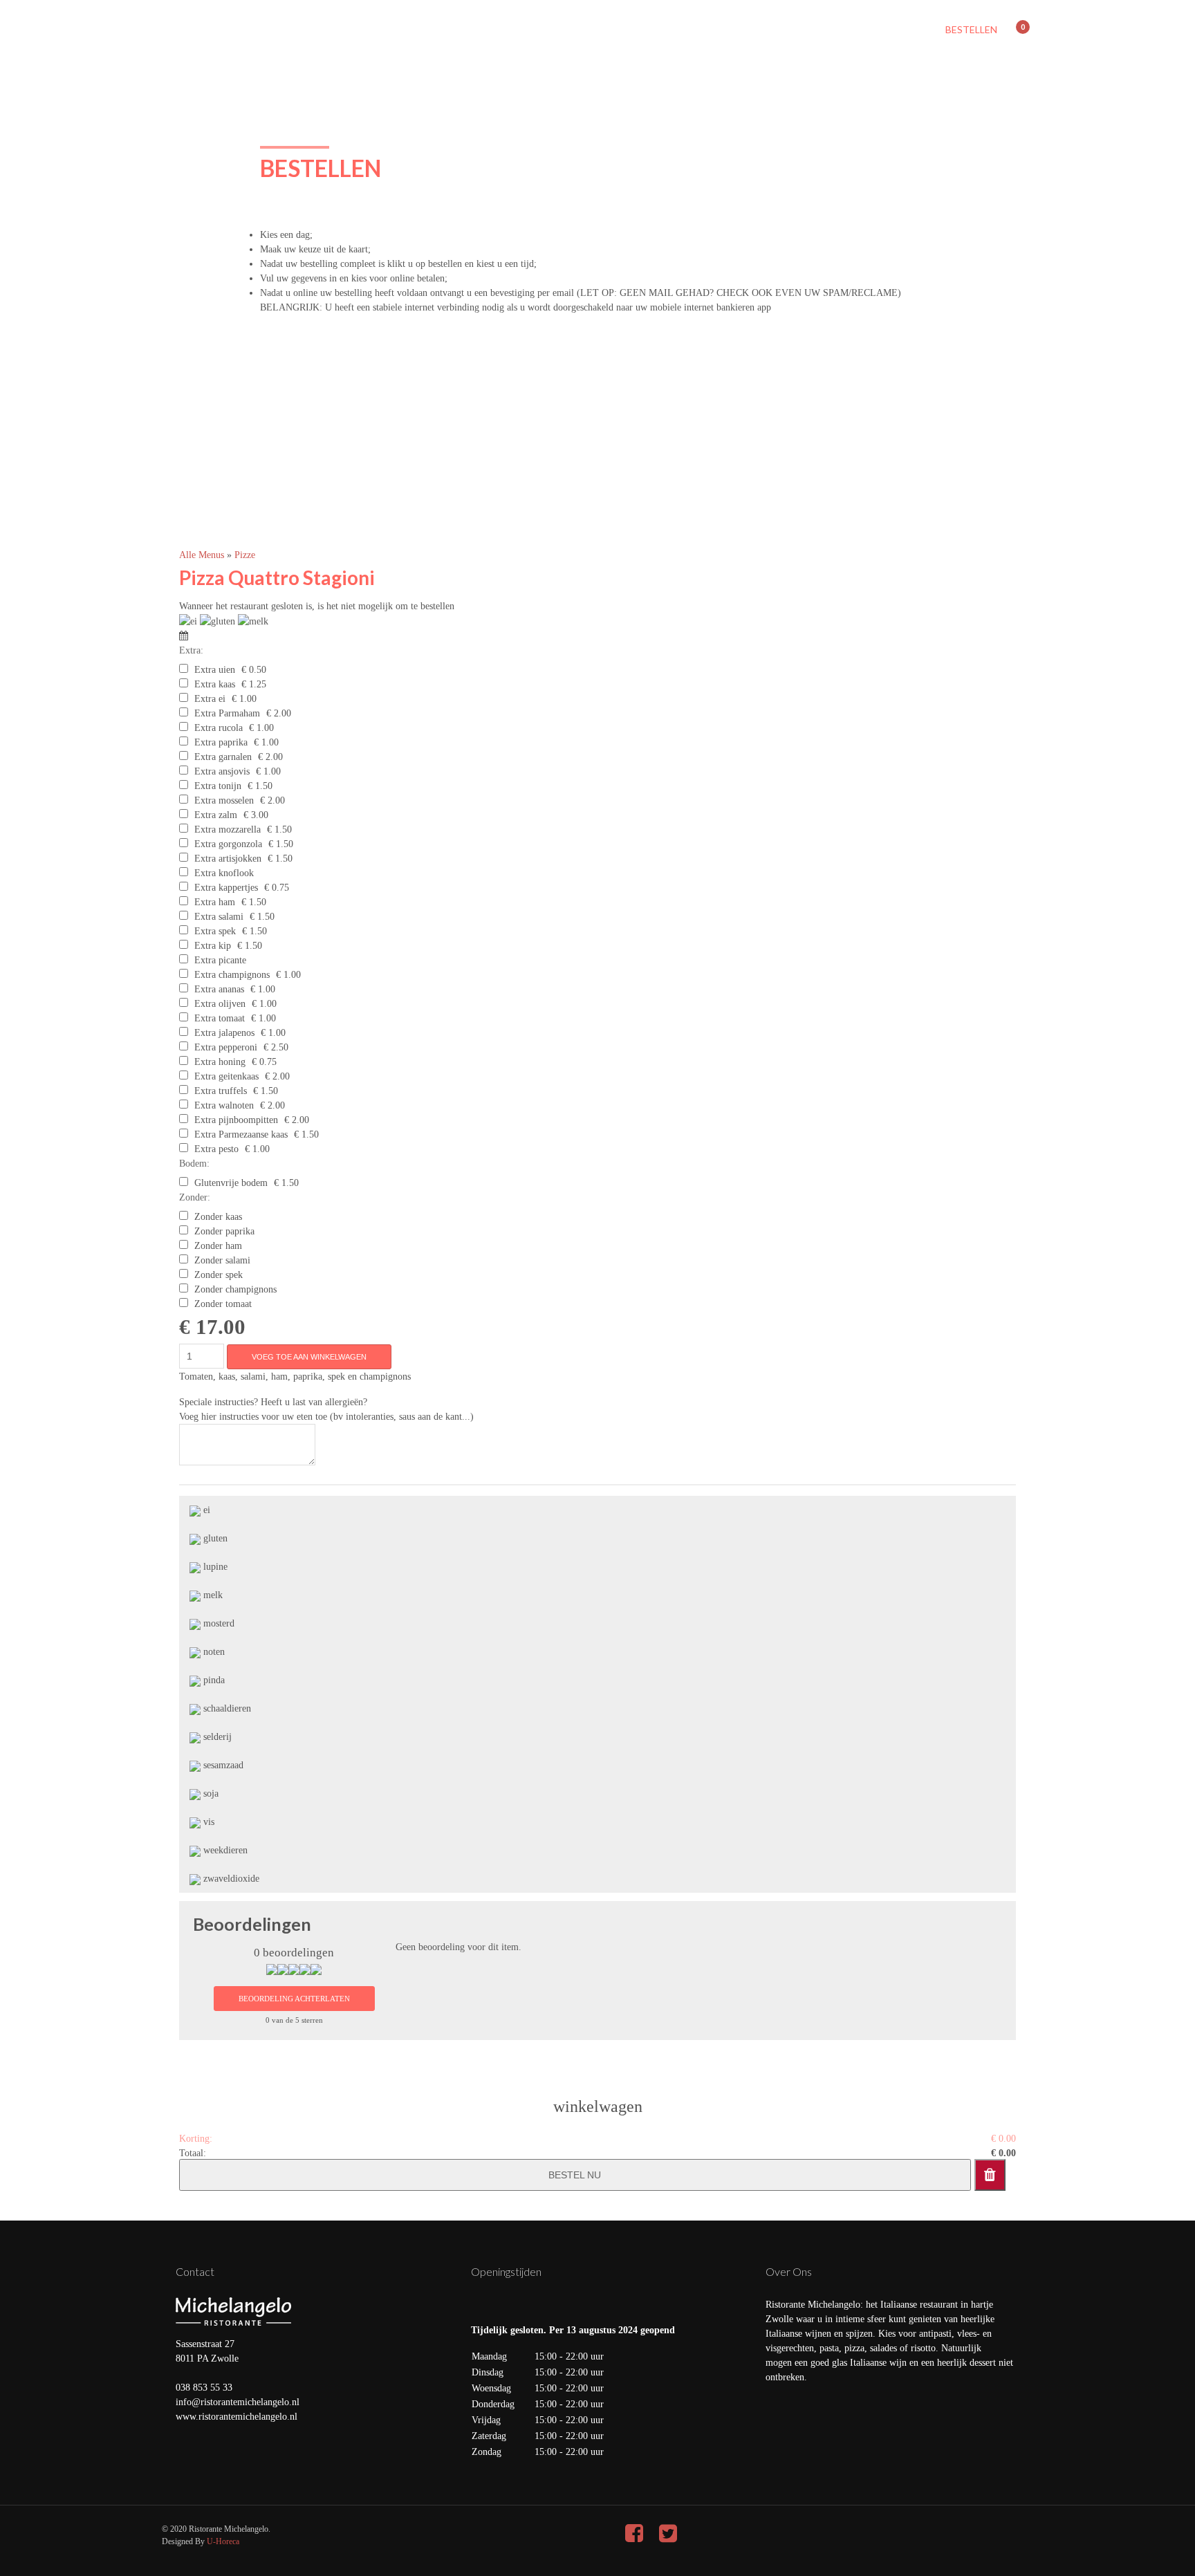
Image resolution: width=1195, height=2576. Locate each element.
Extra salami (219, 917)
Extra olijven (220, 1004)
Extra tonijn (218, 786)
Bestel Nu (575, 2175)
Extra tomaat (220, 1018)
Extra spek (215, 931)
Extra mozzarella (228, 830)
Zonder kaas (218, 1217)
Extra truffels (221, 1091)
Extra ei (210, 699)
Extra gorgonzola (228, 844)
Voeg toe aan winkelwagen (309, 1357)
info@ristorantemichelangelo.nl (238, 2402)
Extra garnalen (223, 757)
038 (184, 2388)
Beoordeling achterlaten (294, 1999)
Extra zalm (216, 815)
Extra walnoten (224, 1105)
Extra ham (215, 902)
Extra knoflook (224, 873)
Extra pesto (216, 1149)
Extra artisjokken (228, 859)
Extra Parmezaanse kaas (241, 1134)
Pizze (245, 555)
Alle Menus (203, 555)
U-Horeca (223, 2541)
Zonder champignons (235, 1289)
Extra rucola (219, 728)
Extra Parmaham (227, 713)
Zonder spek (219, 1275)
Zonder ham (218, 1246)
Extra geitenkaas (226, 1076)
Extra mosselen (224, 800)
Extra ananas (219, 989)
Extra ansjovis (222, 771)
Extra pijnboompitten (236, 1120)
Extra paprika (221, 742)
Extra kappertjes (226, 888)
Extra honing (220, 1062)
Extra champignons (232, 975)
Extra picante (220, 960)
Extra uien (215, 670)
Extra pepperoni (226, 1047)
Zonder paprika (224, 1231)
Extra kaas (215, 684)
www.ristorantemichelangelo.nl (237, 2417)
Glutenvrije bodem (231, 1183)
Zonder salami (222, 1260)
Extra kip (213, 946)
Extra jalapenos (224, 1033)
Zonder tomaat (223, 1304)
